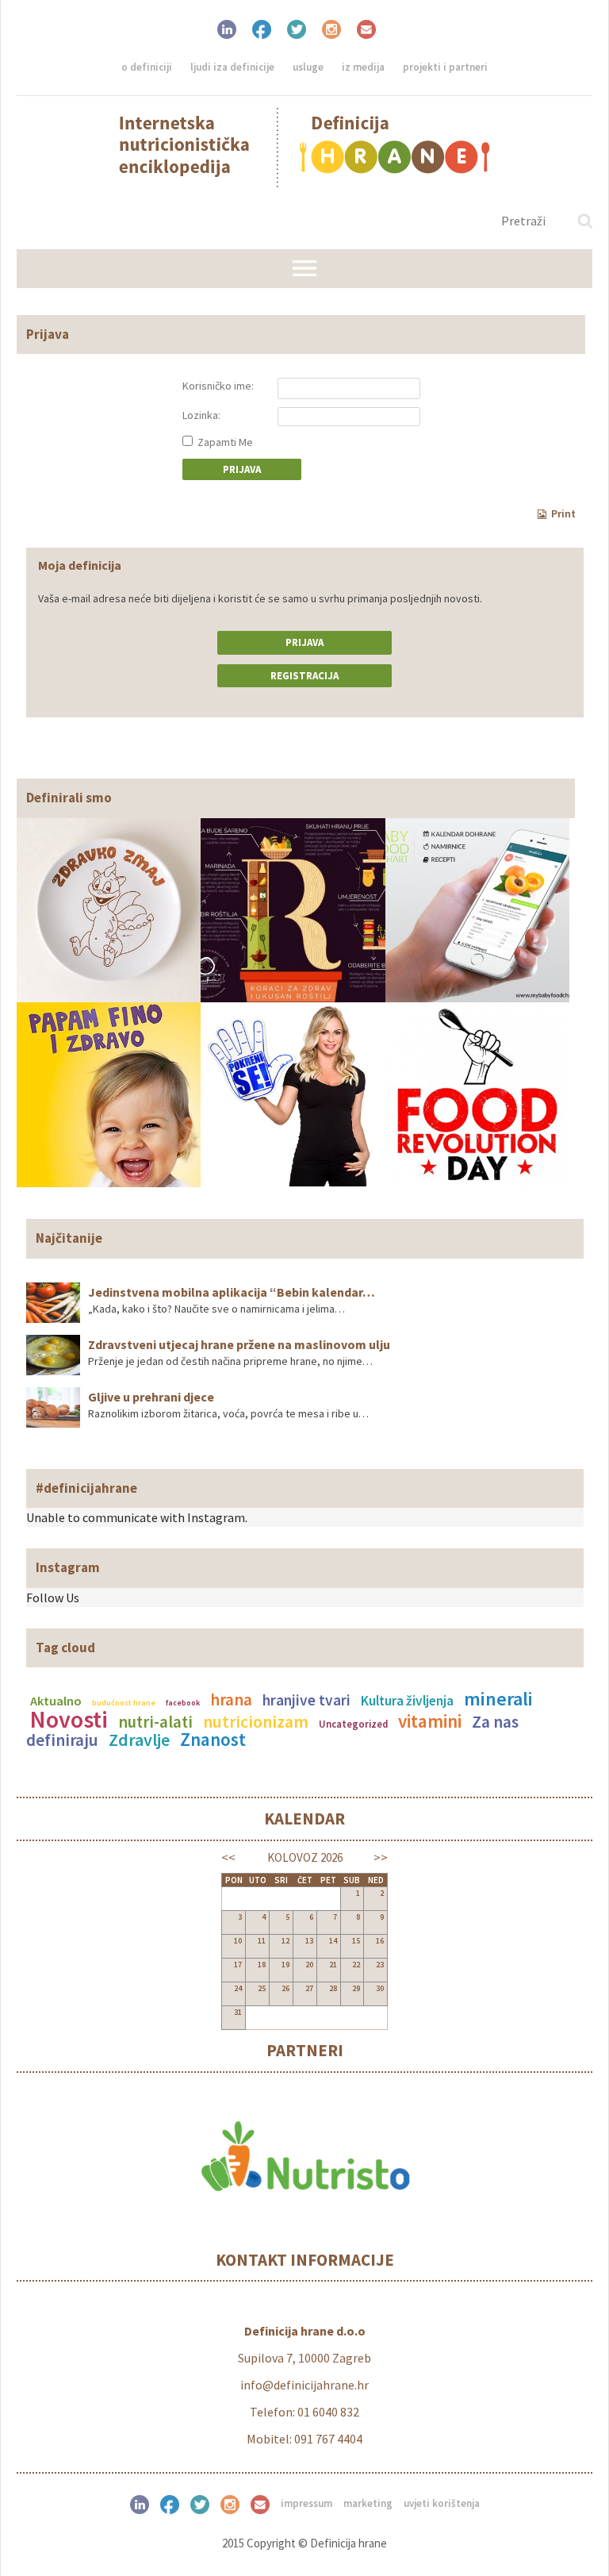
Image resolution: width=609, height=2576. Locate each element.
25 (262, 1988)
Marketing (368, 2503)
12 (285, 1941)
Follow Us (53, 1598)
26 (285, 1988)
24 (238, 1988)
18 (262, 1965)
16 (380, 1941)
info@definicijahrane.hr (304, 2385)
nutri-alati (155, 1722)
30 (380, 1988)
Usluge (308, 67)
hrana (231, 1700)
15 (356, 1941)
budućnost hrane (124, 1703)
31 (238, 2012)
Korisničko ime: (218, 386)
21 (333, 1965)
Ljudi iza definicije (232, 67)
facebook (183, 1703)
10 (238, 1941)
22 (356, 1965)
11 (262, 1941)
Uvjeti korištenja (442, 2503)
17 (238, 1965)
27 (309, 1988)
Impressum (306, 2503)
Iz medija (363, 67)
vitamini (430, 1721)
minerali (498, 1699)
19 (285, 1965)
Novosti (69, 1719)
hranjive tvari (306, 1700)
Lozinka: (201, 415)
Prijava (304, 642)
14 (333, 1941)
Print (563, 513)
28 (333, 1988)
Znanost (213, 1739)
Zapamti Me (224, 442)
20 (309, 1965)
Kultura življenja (407, 1701)
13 (309, 1941)
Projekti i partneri (445, 67)
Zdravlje (139, 1740)
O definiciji (147, 67)
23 (380, 1965)
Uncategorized (353, 1724)
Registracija (304, 676)
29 (356, 1988)
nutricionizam (256, 1722)
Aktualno (56, 1701)
